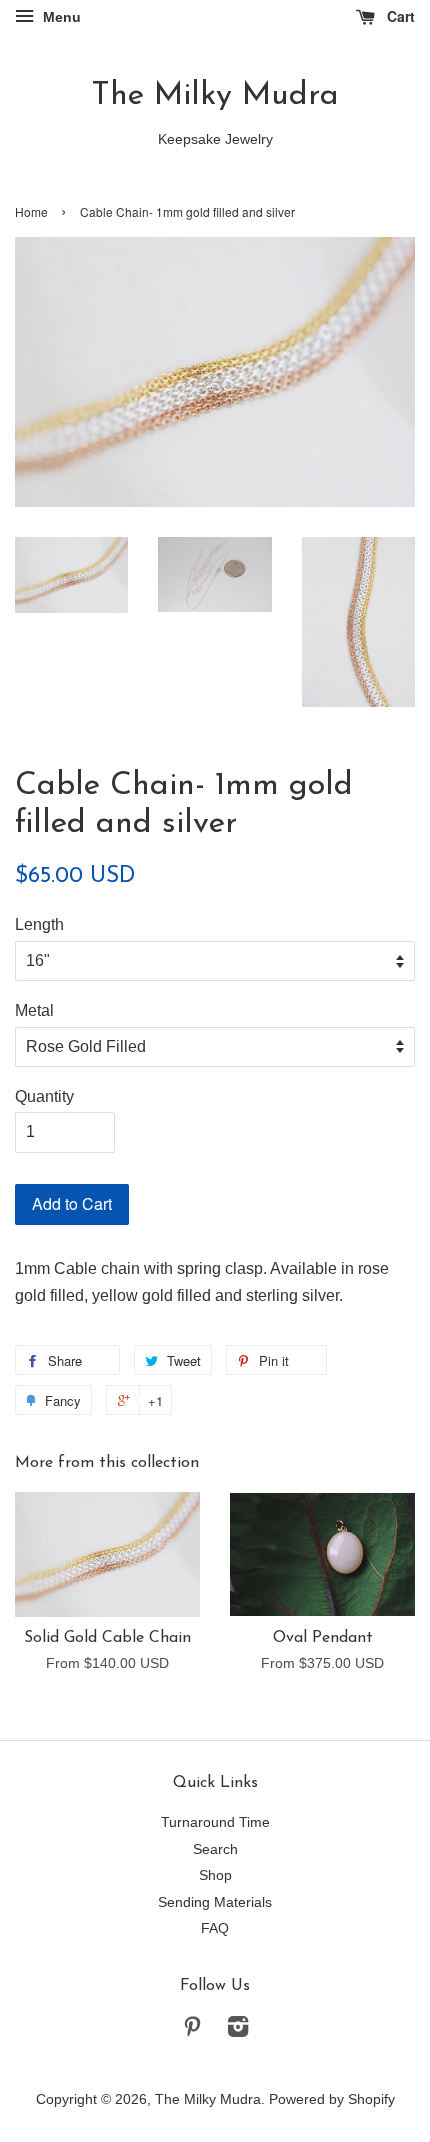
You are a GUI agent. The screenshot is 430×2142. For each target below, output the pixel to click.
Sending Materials (215, 1902)
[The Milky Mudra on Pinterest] (192, 2030)
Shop (215, 1875)
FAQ (215, 1928)
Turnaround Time (215, 1822)
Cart (399, 16)
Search (215, 1849)
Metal (34, 1010)
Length (39, 924)
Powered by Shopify (332, 2099)
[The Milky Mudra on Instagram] (238, 2030)
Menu (60, 17)
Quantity (44, 1096)
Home (31, 211)
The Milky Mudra (215, 96)
